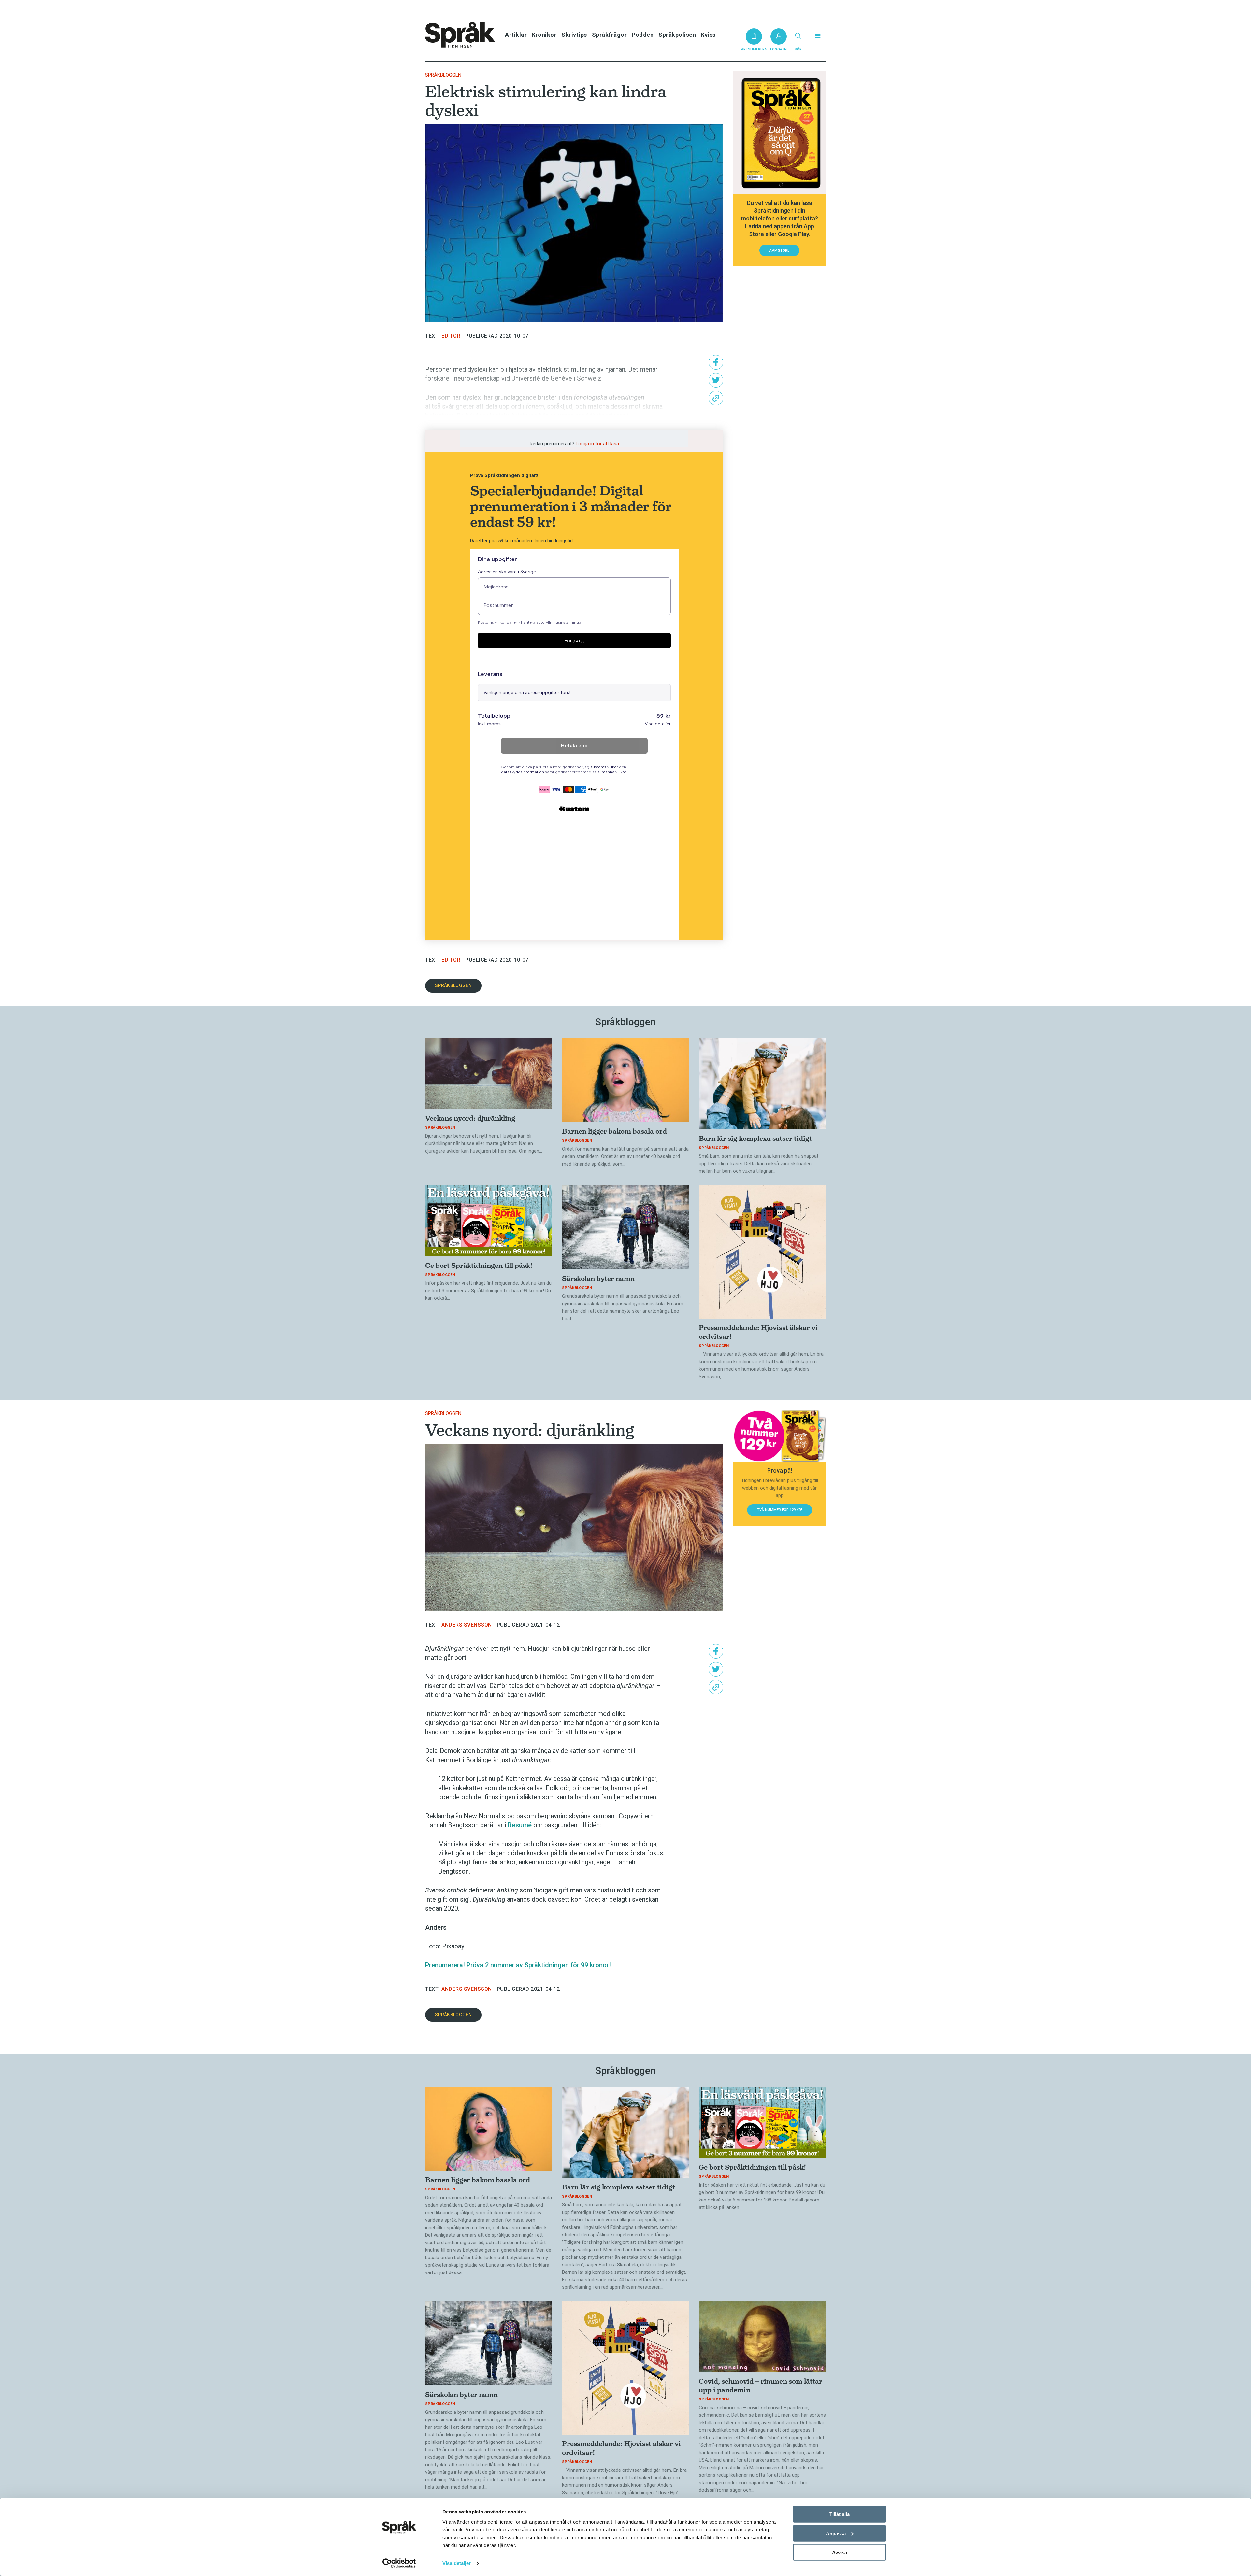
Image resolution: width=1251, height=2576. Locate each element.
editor (451, 336)
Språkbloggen (443, 75)
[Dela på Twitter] (716, 380)
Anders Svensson (467, 1625)
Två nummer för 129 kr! (780, 1510)
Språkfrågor (610, 35)
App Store (779, 251)
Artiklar (516, 35)
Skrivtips (574, 35)
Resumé (520, 1825)
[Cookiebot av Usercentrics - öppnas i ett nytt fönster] (399, 2563)
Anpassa (836, 2533)
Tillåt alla (840, 2514)
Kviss (708, 35)
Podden (643, 35)
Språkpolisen (677, 35)
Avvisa (840, 2552)
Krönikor (544, 35)
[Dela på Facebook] (716, 362)
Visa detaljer (457, 2563)
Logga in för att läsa (597, 444)
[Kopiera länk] (716, 398)
